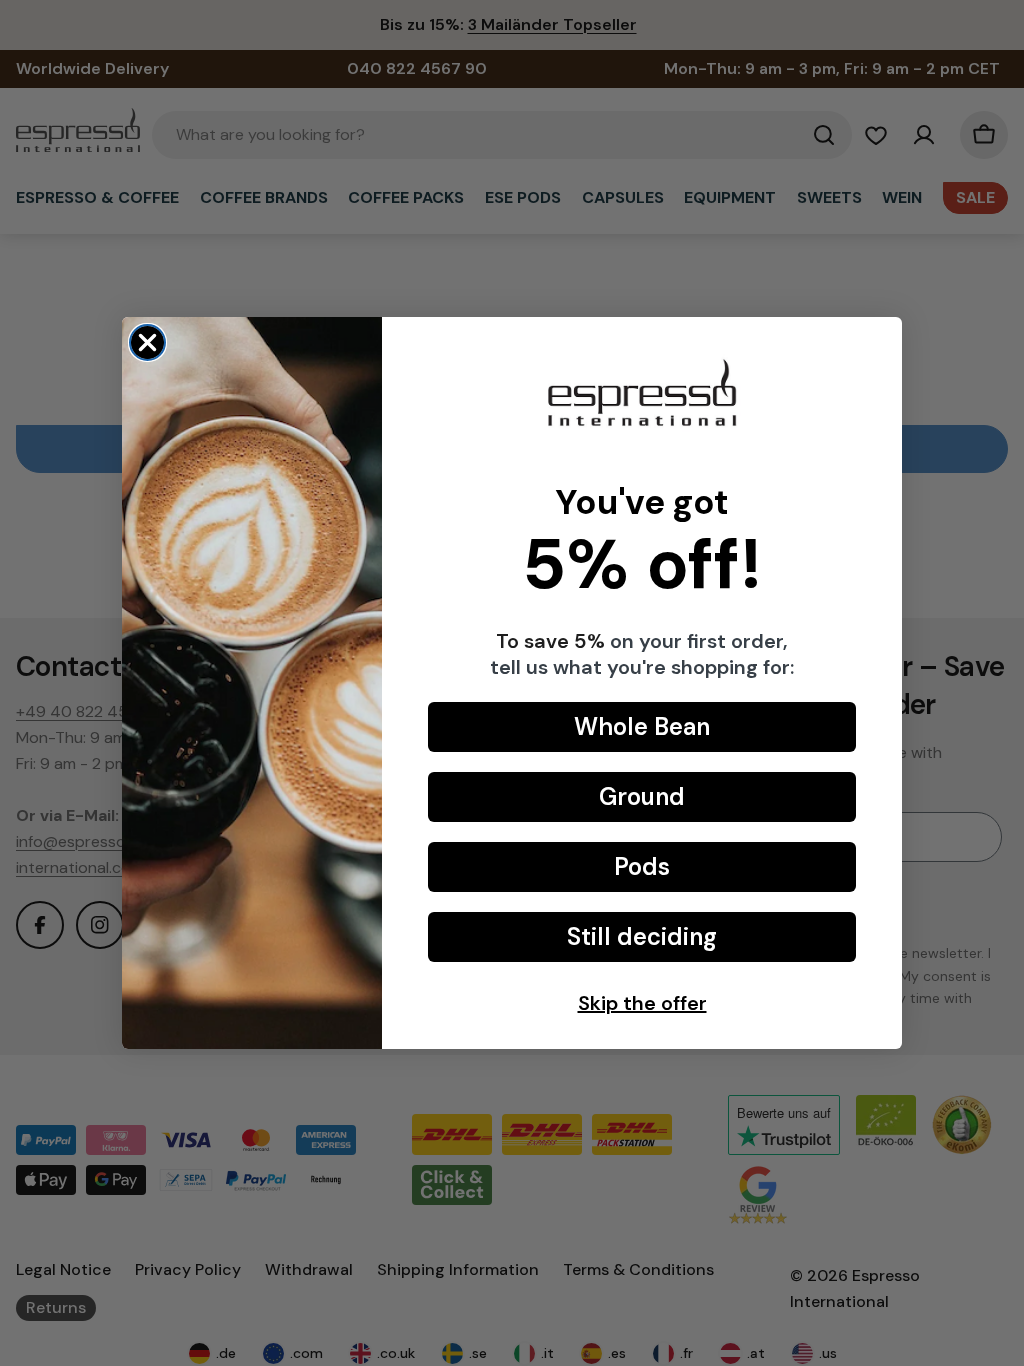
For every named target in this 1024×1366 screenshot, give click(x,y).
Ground (642, 796)
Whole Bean (642, 726)
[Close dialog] (147, 342)
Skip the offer (642, 1003)
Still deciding (642, 936)
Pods (642, 866)
